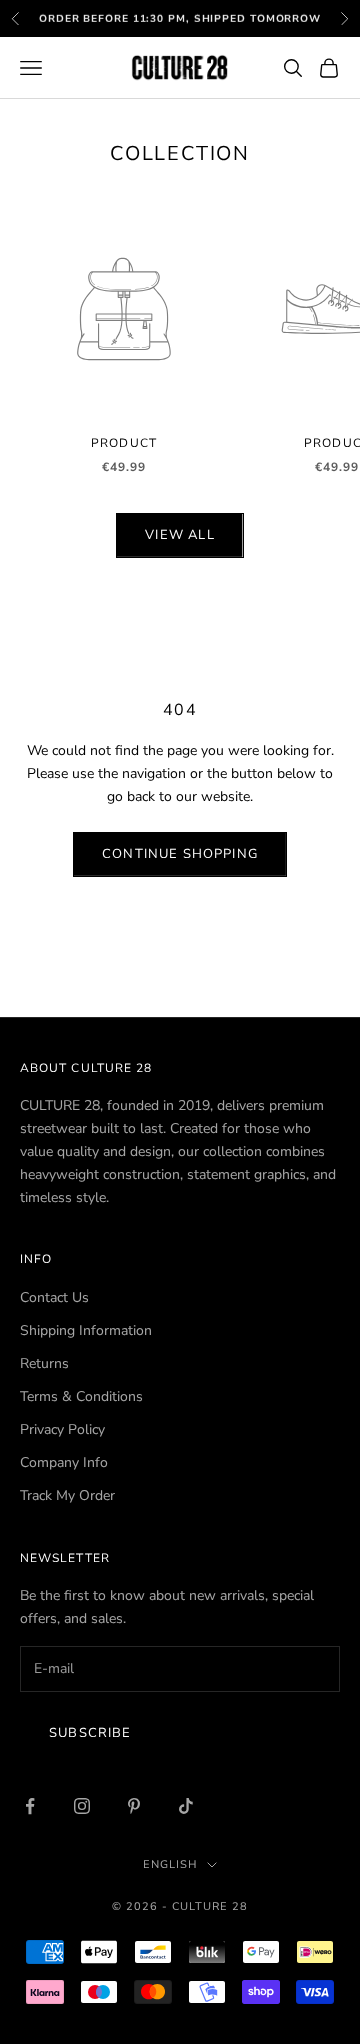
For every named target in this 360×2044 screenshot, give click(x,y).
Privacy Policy (62, 1429)
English (170, 1864)
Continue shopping (180, 854)
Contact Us (54, 1297)
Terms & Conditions (81, 1396)
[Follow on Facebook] (30, 1806)
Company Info (64, 1462)
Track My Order (67, 1495)
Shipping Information (86, 1330)
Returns (44, 1363)
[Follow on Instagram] (82, 1806)
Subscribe (90, 1733)
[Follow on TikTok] (186, 1806)
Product (124, 443)
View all (179, 535)
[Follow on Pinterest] (134, 1806)
